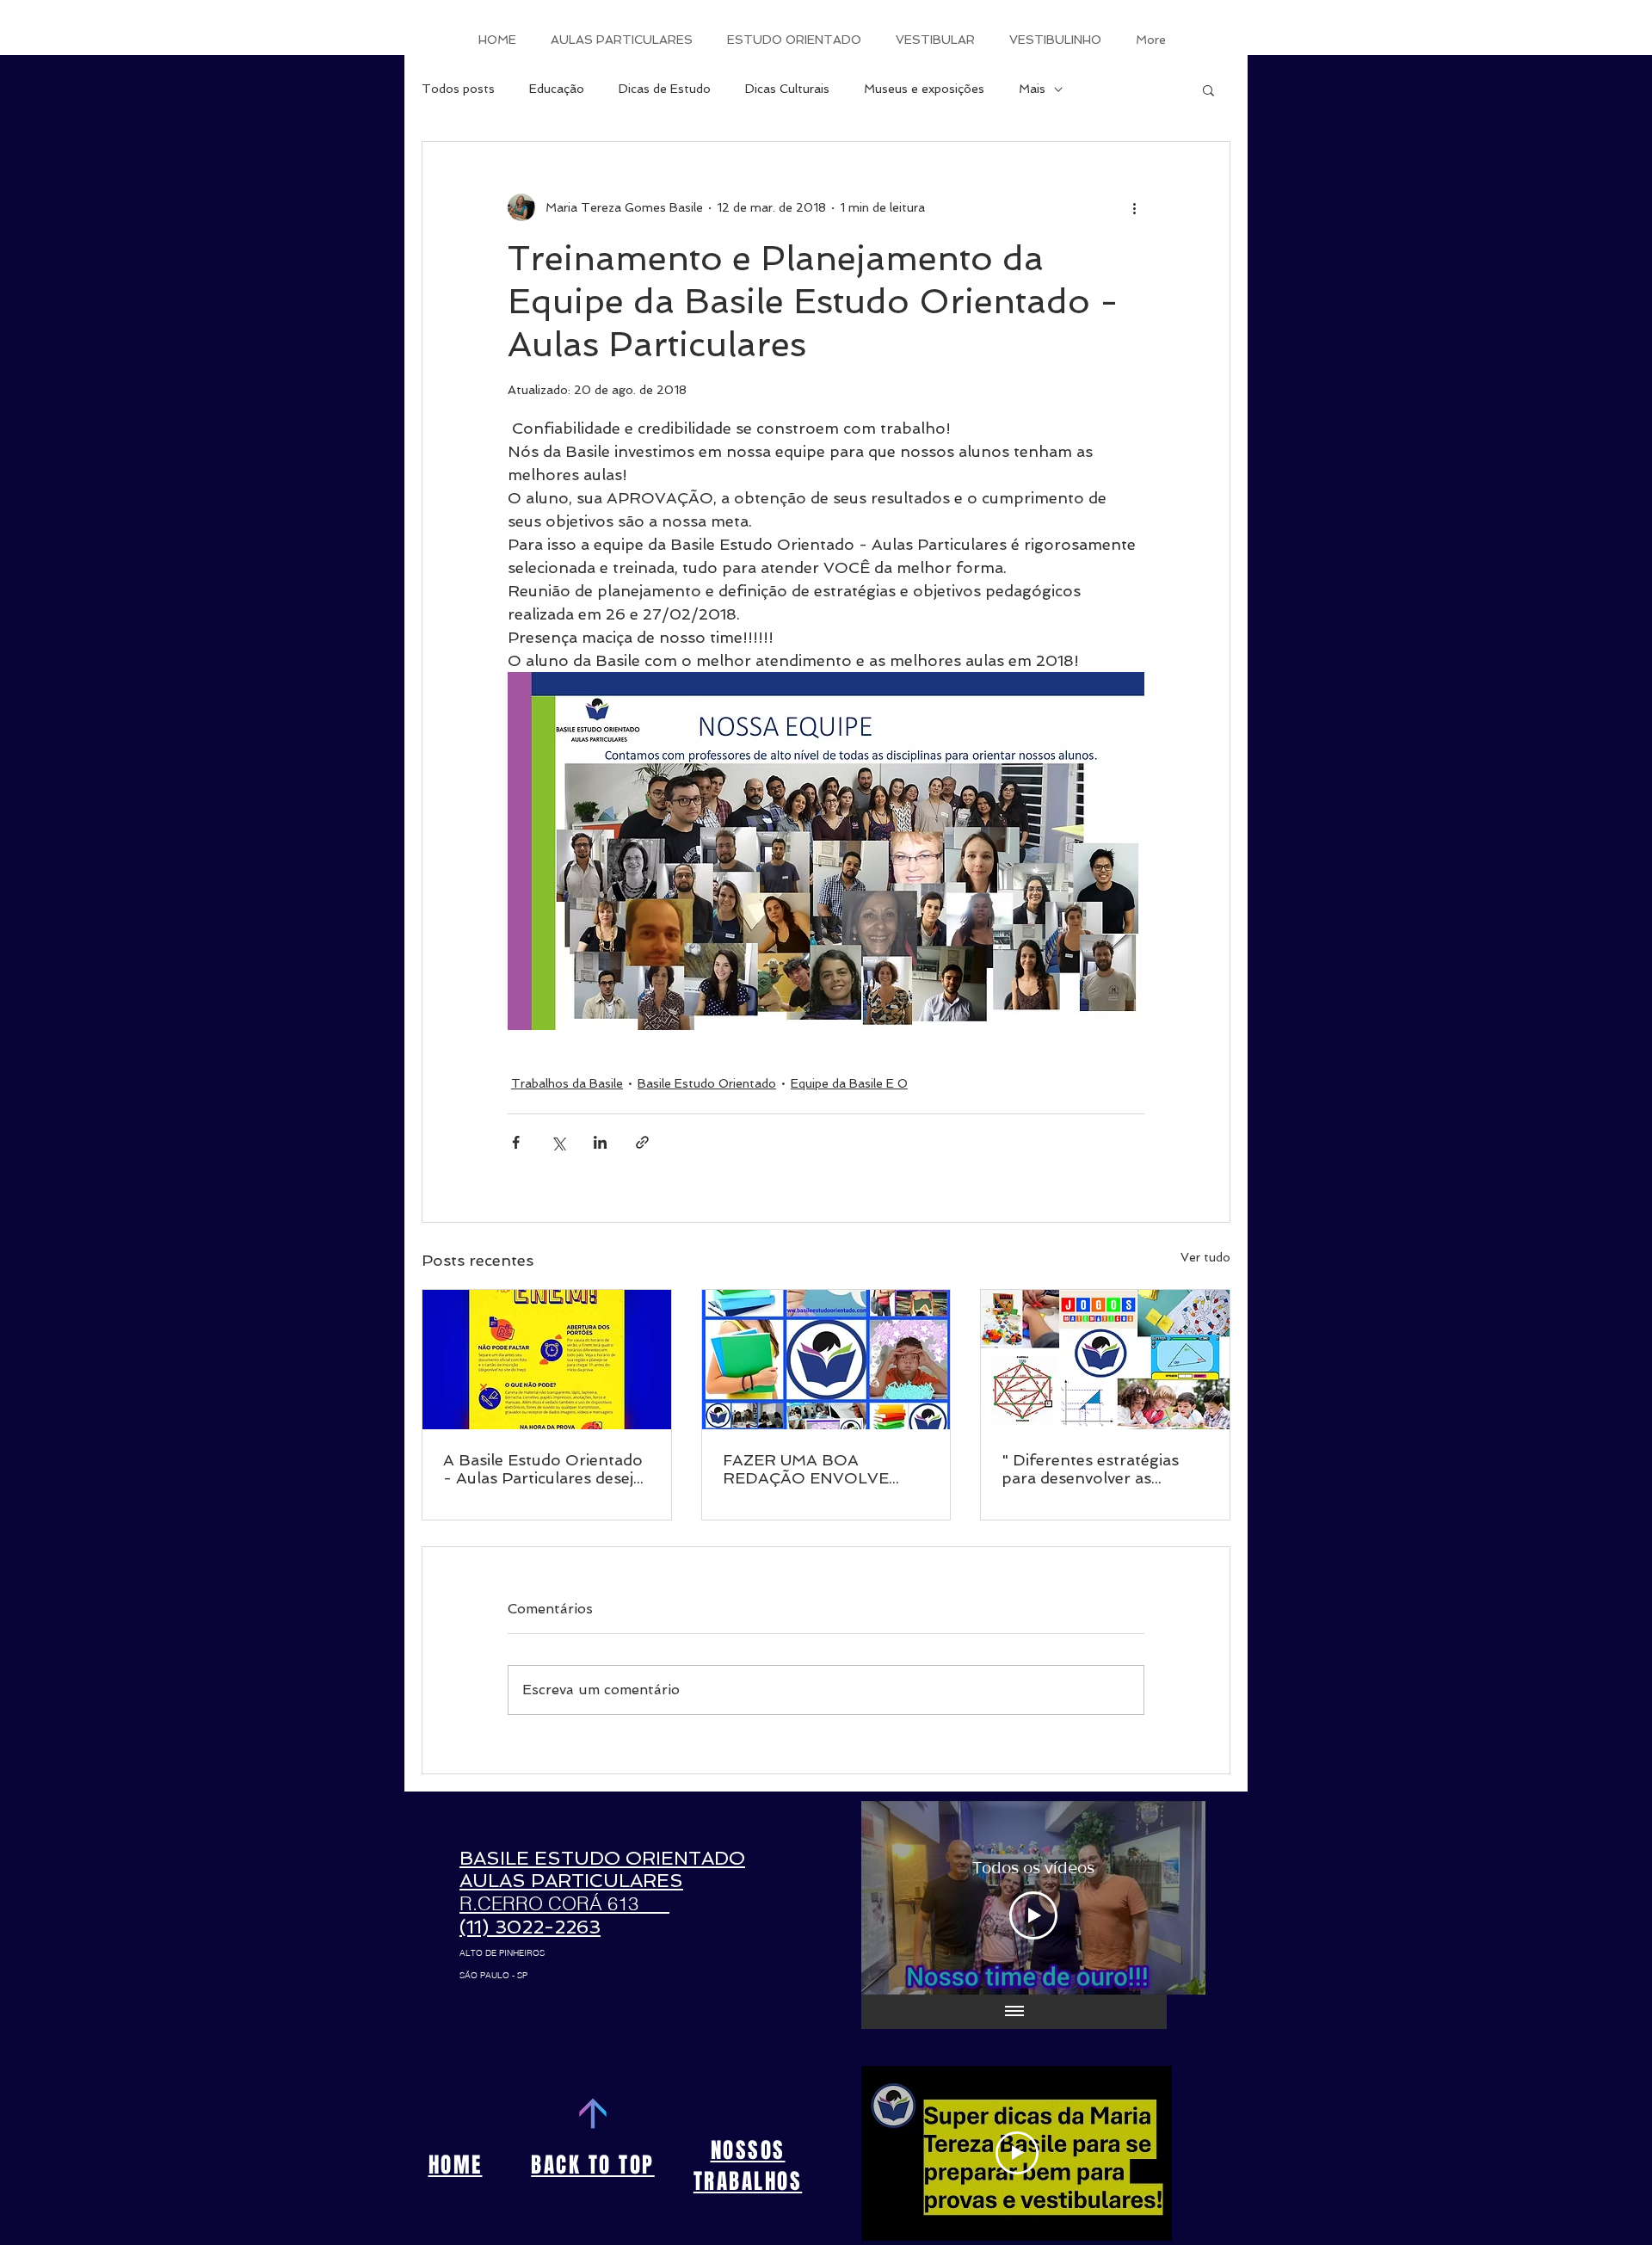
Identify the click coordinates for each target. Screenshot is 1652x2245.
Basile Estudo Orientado (707, 1083)
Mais (1032, 89)
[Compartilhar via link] (642, 1142)
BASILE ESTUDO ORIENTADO (602, 1858)
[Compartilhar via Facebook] (516, 1142)
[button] (1208, 89)
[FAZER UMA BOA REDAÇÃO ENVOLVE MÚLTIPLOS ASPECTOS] (826, 1360)
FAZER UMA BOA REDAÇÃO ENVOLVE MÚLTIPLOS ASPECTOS (817, 1469)
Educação (557, 89)
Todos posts (458, 89)
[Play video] (1017, 2153)
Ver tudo (1205, 1257)
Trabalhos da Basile (567, 1083)
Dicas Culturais (787, 89)
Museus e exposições (924, 89)
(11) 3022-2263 (530, 1927)
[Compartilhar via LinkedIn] (600, 1142)
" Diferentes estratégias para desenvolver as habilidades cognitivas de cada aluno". (1094, 1469)
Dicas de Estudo (665, 89)
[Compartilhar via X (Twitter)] (558, 1142)
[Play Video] (1033, 1915)
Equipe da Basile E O (849, 1083)
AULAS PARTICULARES (571, 1880)
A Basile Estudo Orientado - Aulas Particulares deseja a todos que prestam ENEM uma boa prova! (543, 1469)
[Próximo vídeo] (1170, 1897)
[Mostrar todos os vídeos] (1014, 2012)
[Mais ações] (1134, 207)
